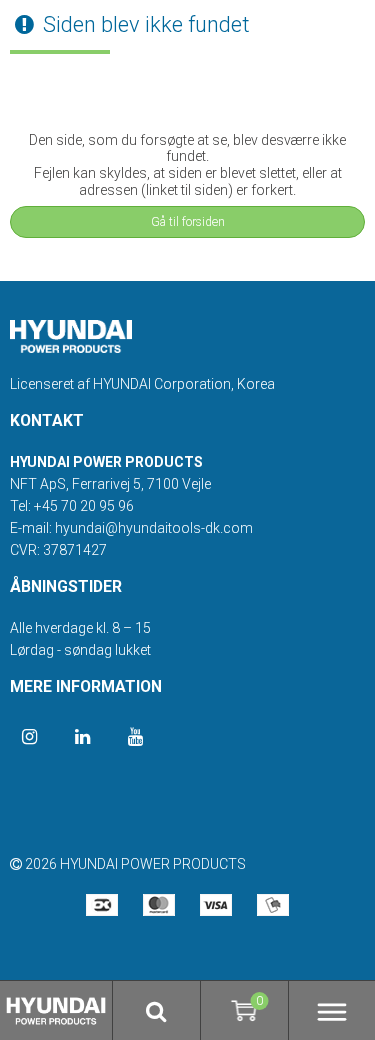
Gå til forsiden (188, 222)
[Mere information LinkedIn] (82, 737)
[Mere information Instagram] (29, 737)
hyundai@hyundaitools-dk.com (154, 528)
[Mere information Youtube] (135, 737)
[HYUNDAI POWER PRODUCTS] (71, 327)
